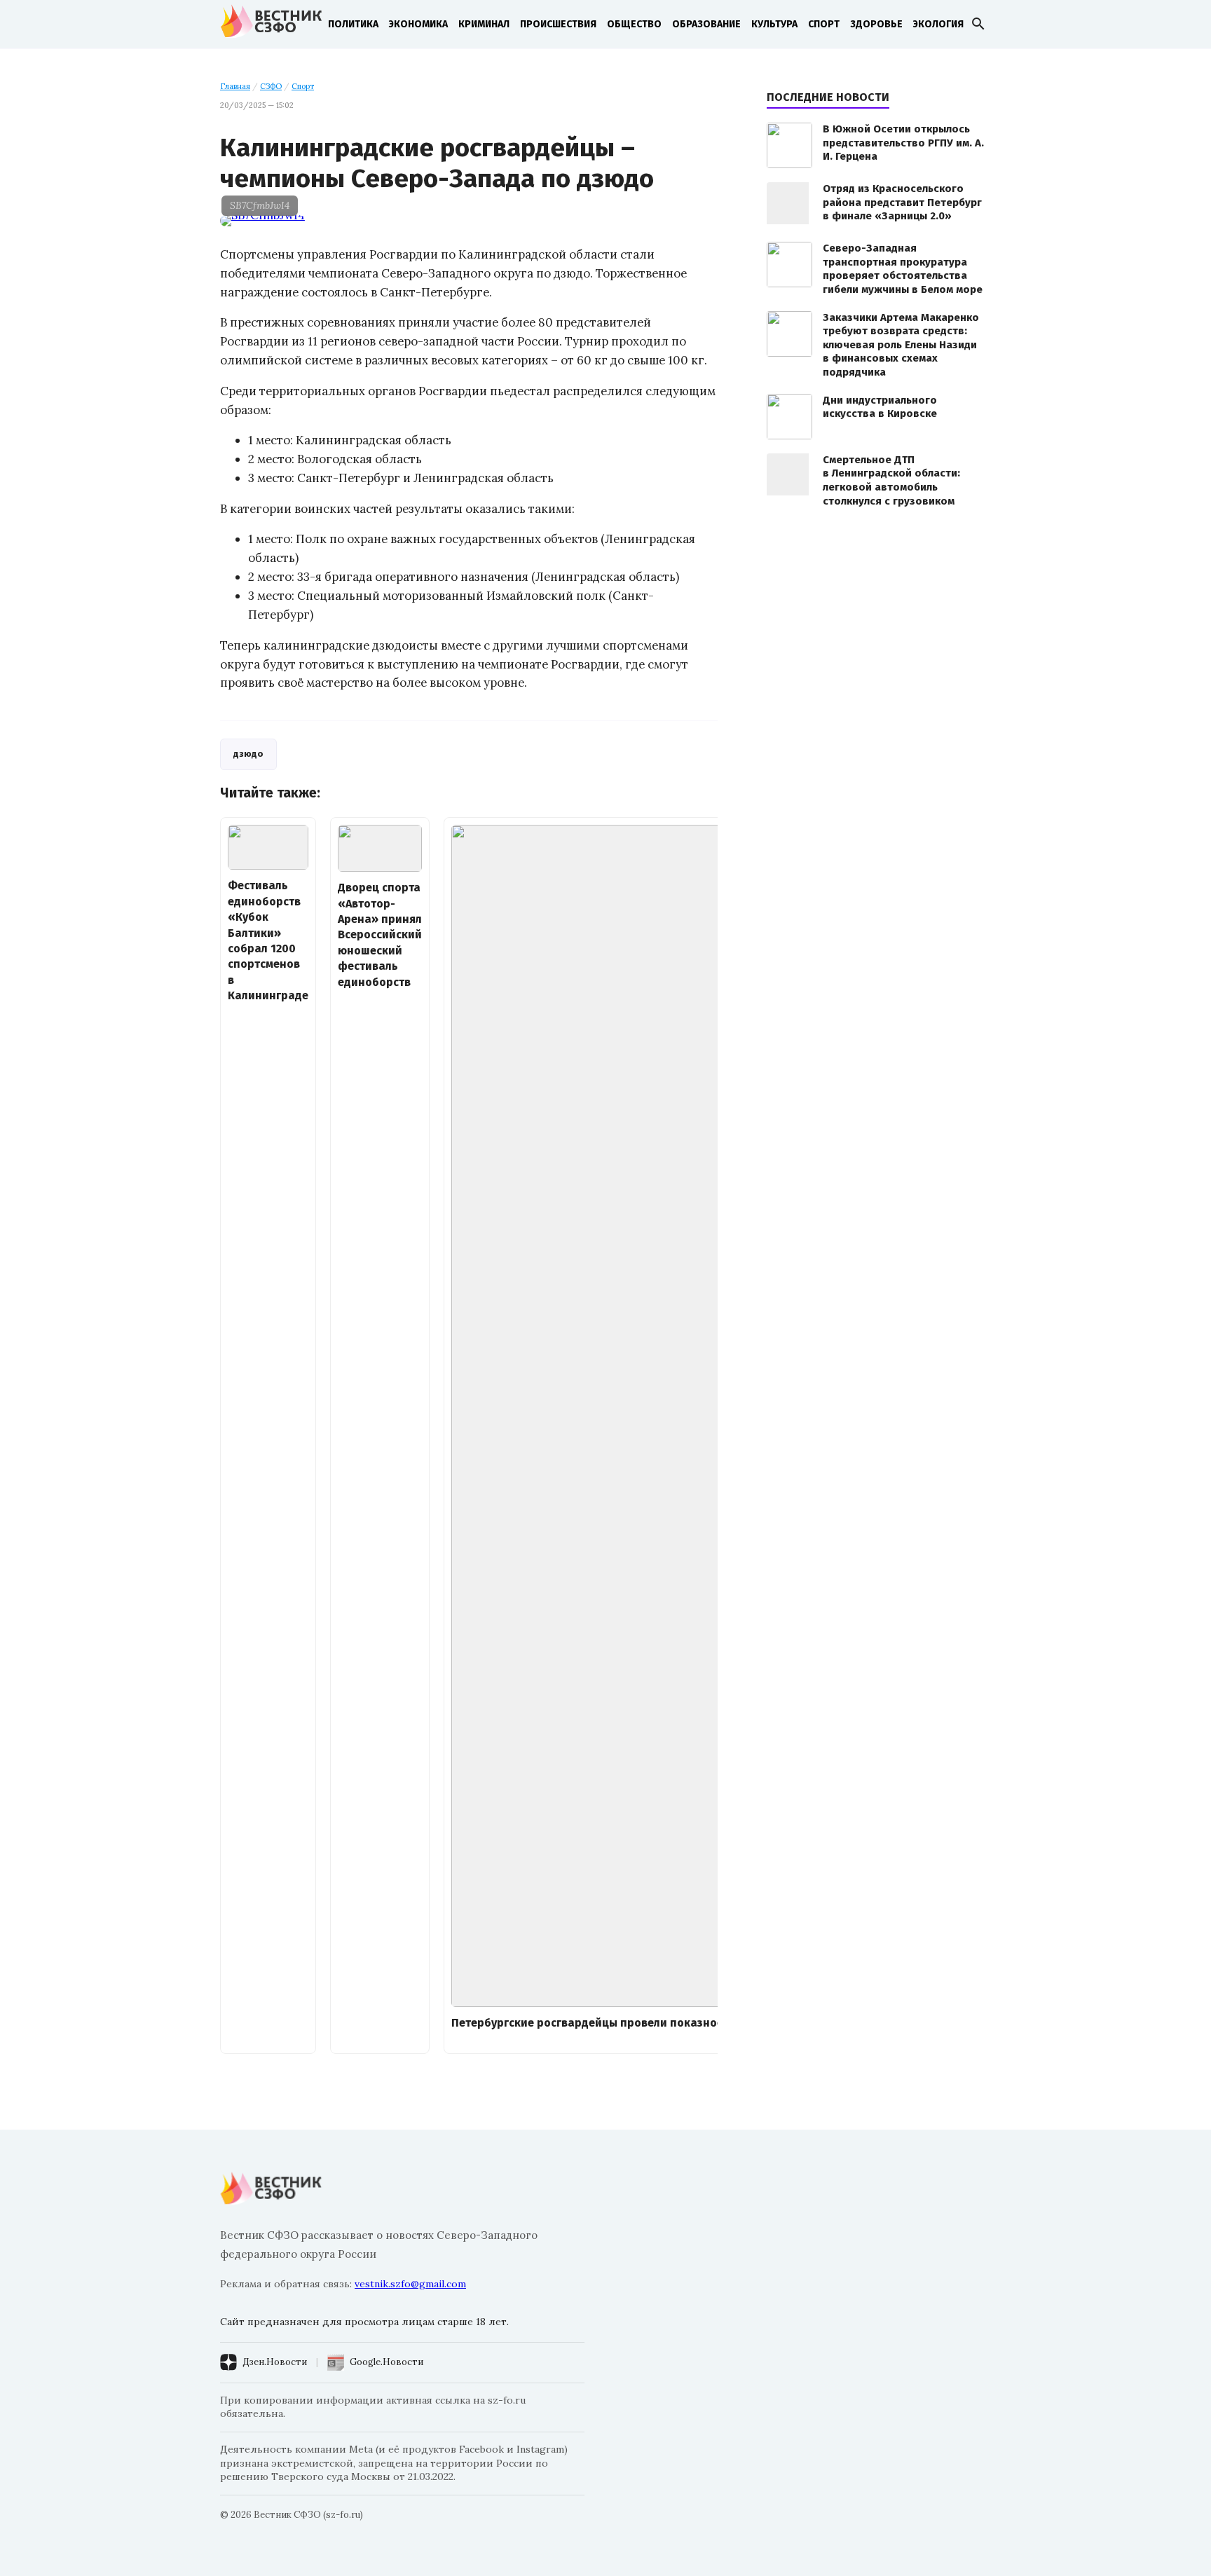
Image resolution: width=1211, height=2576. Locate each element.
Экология (938, 24)
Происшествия (558, 24)
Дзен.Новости (275, 2362)
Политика (353, 24)
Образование (706, 24)
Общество (634, 24)
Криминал (484, 24)
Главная (235, 86)
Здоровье (876, 24)
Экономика (418, 24)
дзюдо (248, 754)
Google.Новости (386, 2362)
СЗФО (271, 86)
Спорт (824, 24)
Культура (774, 24)
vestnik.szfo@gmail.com (410, 2284)
